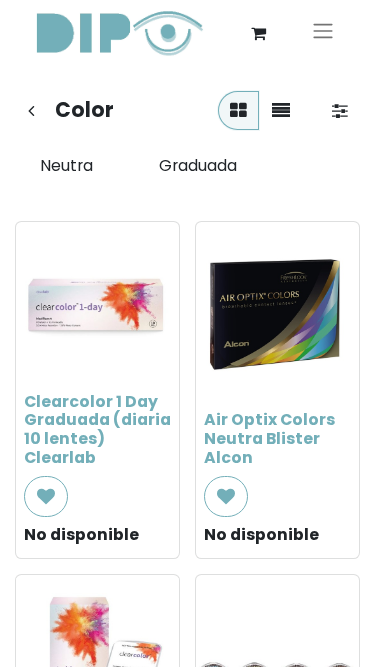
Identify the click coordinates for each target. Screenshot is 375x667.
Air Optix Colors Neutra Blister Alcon (269, 438)
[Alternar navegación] (323, 33)
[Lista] (281, 110)
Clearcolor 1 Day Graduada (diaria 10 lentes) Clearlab (97, 430)
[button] (46, 496)
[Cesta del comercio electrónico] (258, 33)
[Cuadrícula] (238, 110)
